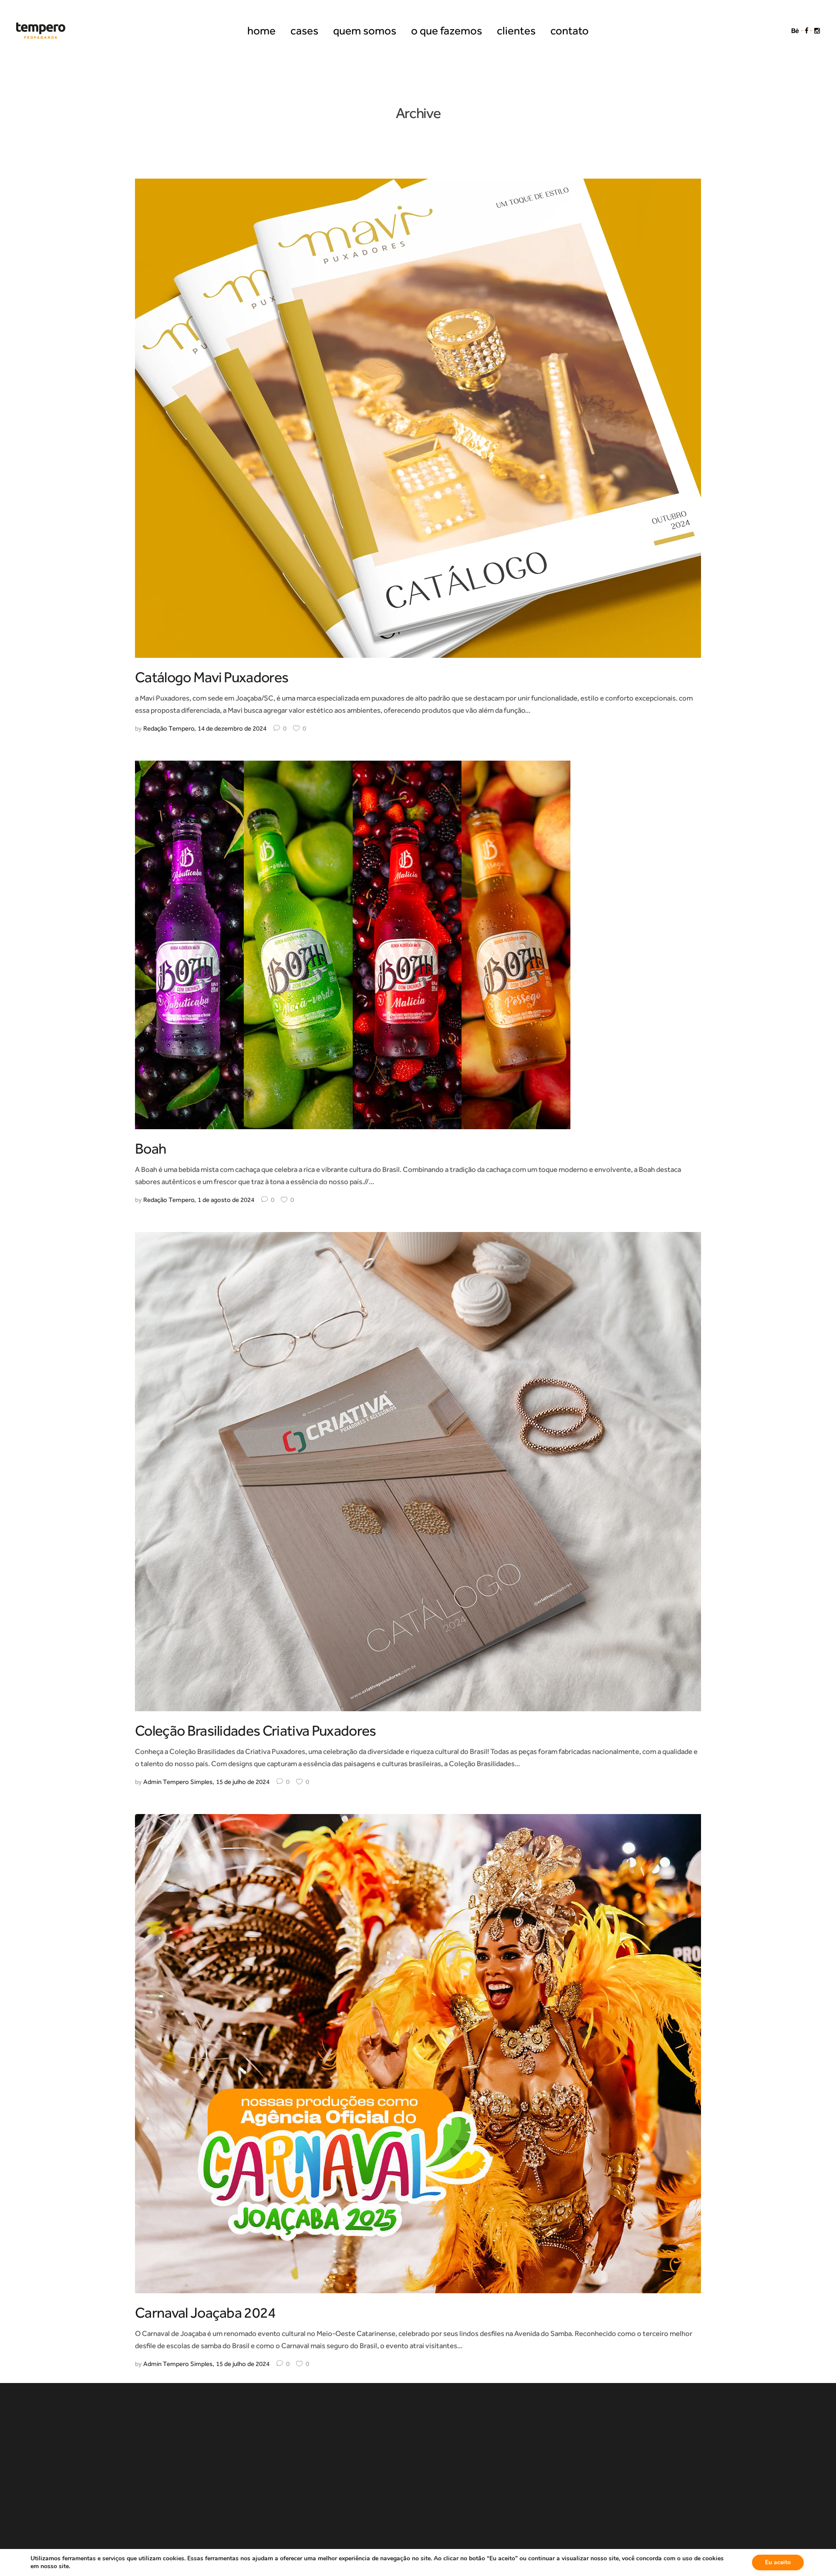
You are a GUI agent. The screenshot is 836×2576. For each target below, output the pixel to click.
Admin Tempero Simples (178, 1782)
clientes (535, 2446)
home (230, 2446)
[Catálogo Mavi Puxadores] (418, 417)
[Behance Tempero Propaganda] (795, 30)
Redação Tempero (169, 728)
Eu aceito (778, 2562)
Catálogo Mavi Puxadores (212, 677)
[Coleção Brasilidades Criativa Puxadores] (418, 1471)
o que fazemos (453, 2446)
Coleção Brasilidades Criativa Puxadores (255, 1731)
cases (286, 2446)
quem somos (359, 2446)
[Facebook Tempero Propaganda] (807, 30)
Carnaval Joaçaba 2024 (206, 2313)
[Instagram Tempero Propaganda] (817, 30)
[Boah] (353, 944)
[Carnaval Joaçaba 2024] (418, 2053)
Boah (150, 1149)
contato (601, 2446)
